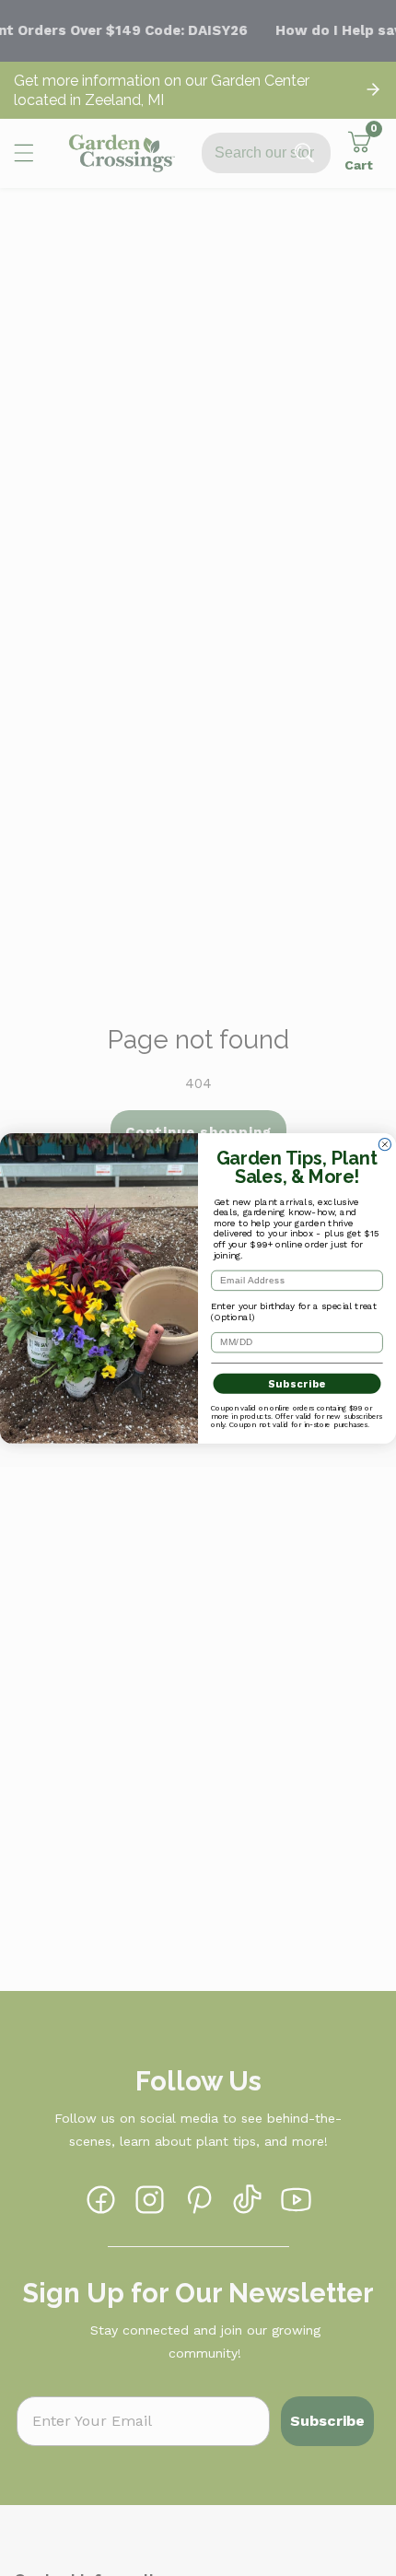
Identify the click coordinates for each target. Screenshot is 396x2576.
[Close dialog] (384, 1144)
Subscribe (297, 1383)
